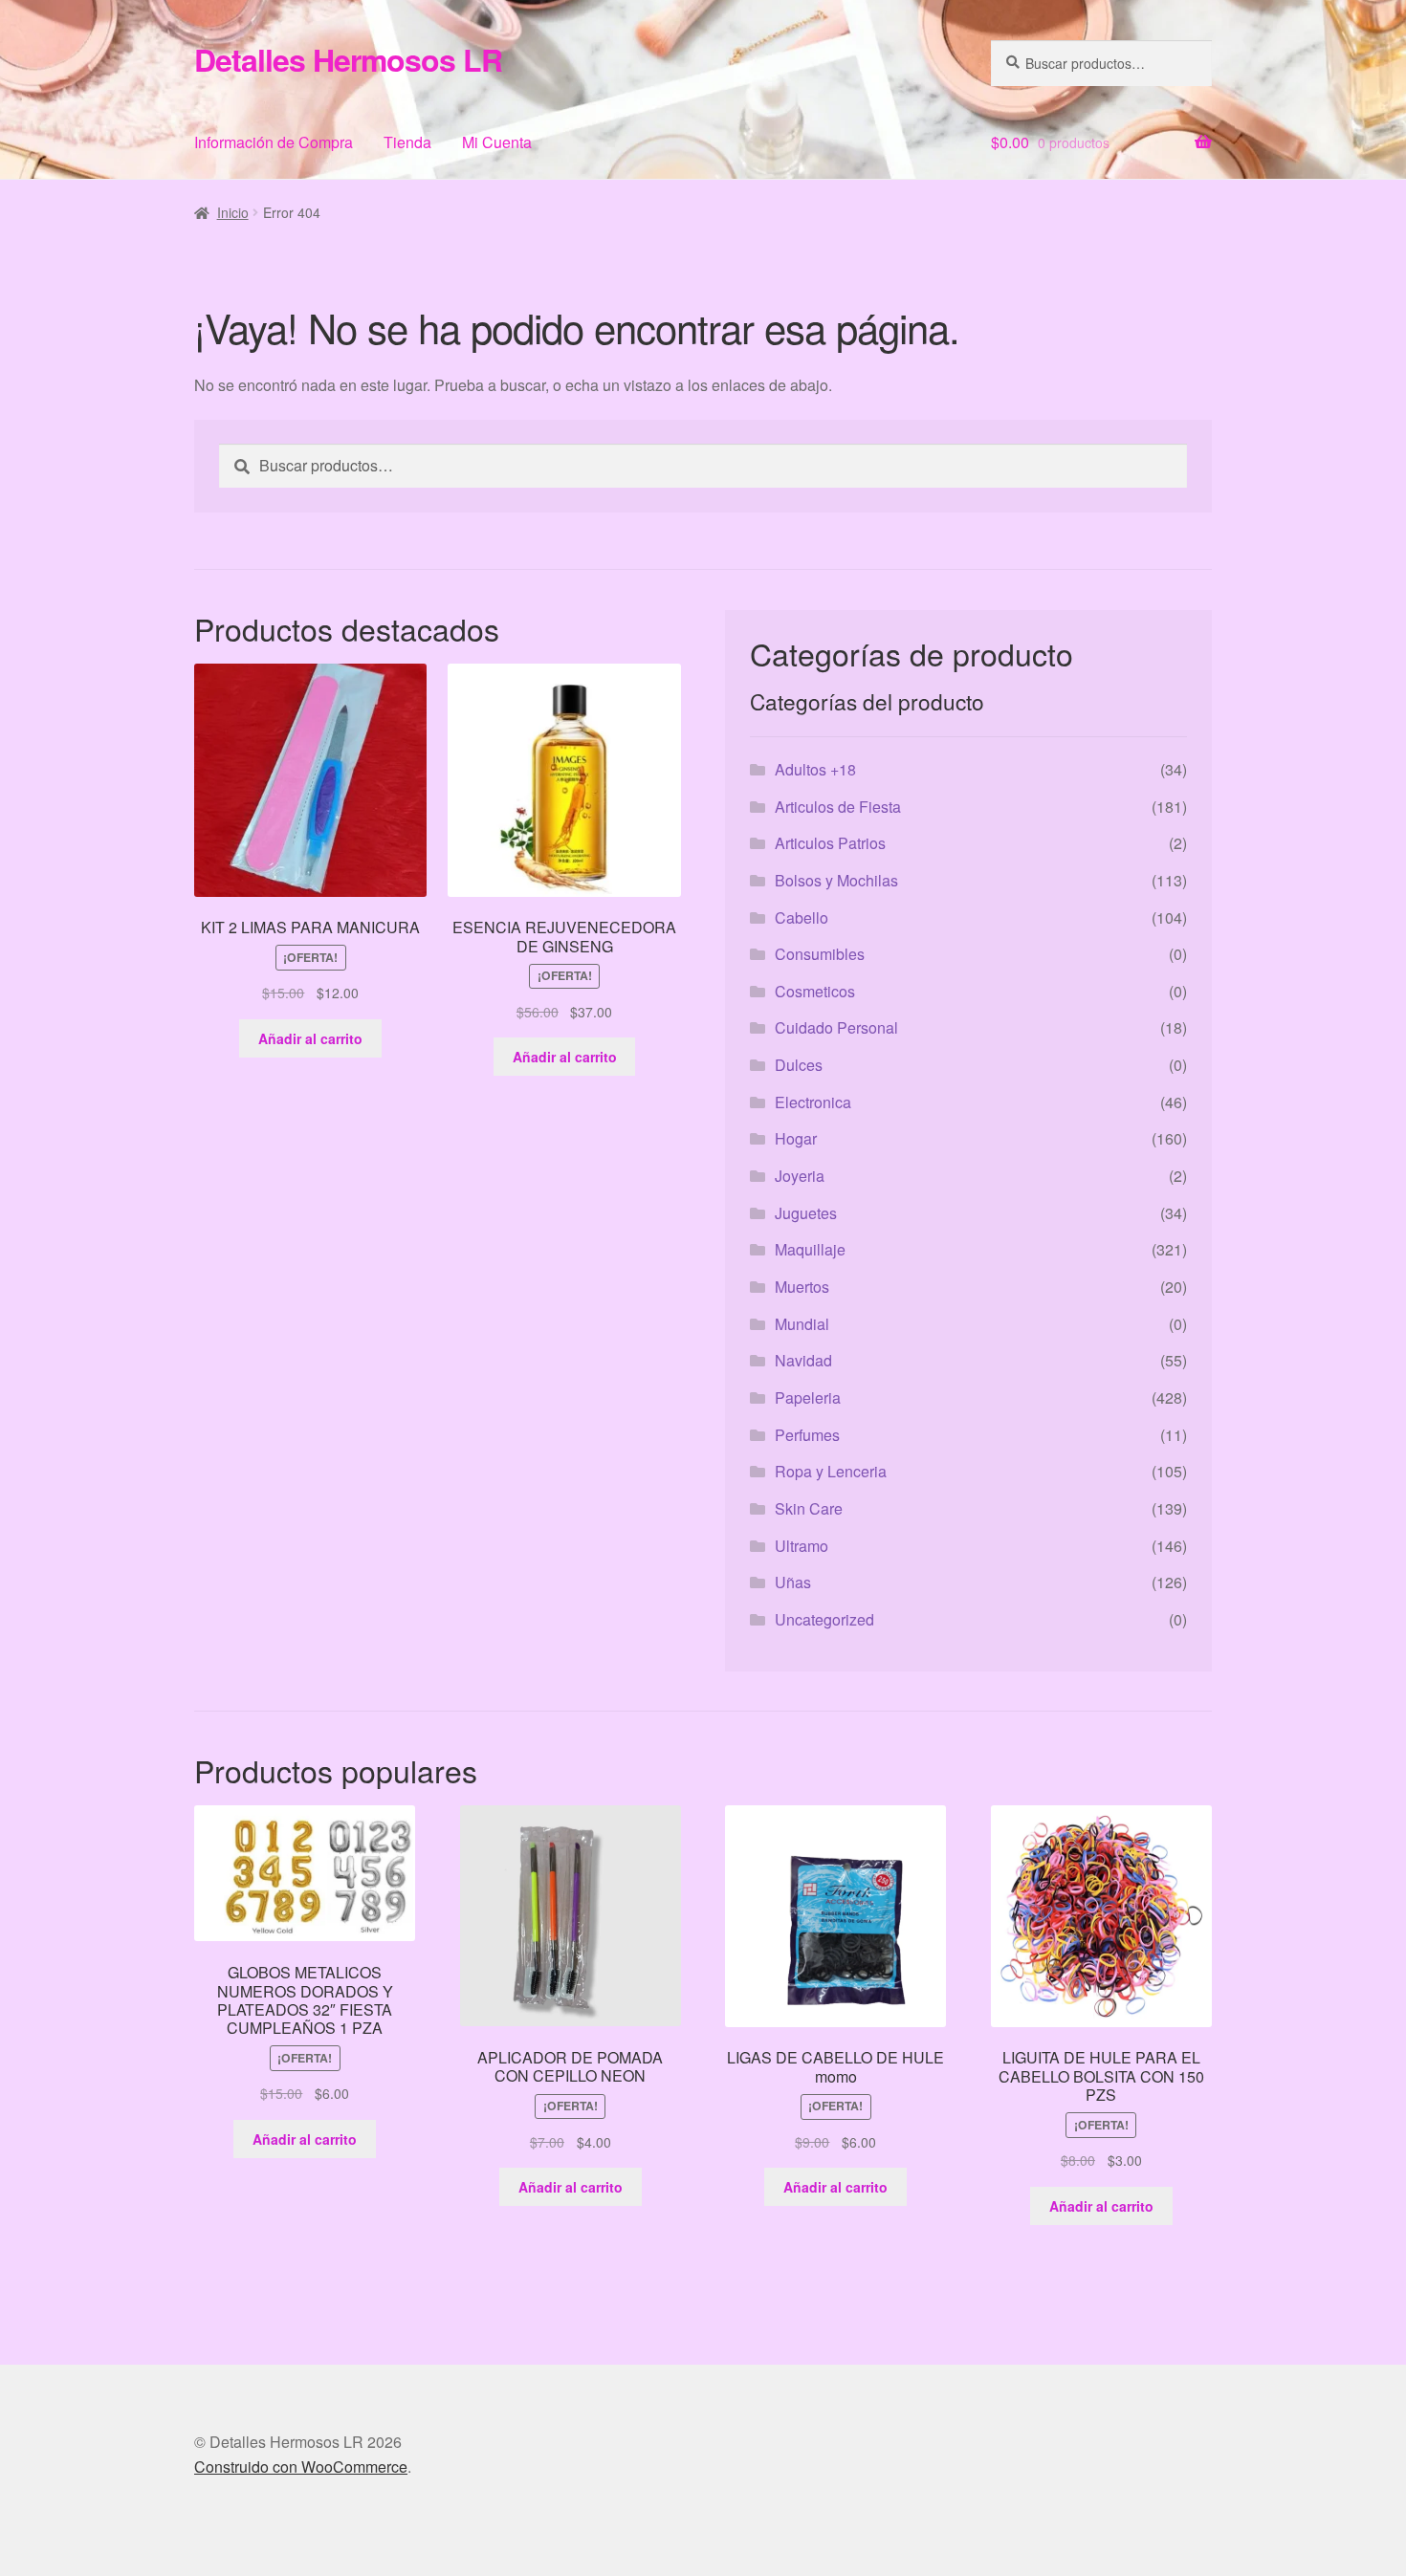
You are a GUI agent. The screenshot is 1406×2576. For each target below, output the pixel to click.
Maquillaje (810, 1249)
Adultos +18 (815, 769)
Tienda (407, 142)
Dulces (799, 1065)
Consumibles (820, 954)
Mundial (802, 1324)
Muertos (802, 1287)
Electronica (813, 1102)
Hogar (796, 1138)
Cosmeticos (815, 991)
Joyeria (800, 1176)
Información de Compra (274, 142)
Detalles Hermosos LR (348, 59)
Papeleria (808, 1397)
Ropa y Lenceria (831, 1471)
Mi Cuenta (497, 142)
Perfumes (807, 1435)
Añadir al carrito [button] (310, 1038)
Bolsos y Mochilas (836, 880)
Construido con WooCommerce (301, 2467)
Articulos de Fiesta (838, 807)
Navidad (803, 1360)
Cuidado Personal (836, 1027)
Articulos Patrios (830, 843)
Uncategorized (824, 1619)
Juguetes (806, 1213)
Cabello (802, 917)
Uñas (793, 1582)
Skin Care (809, 1508)
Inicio (233, 212)
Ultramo (802, 1546)
